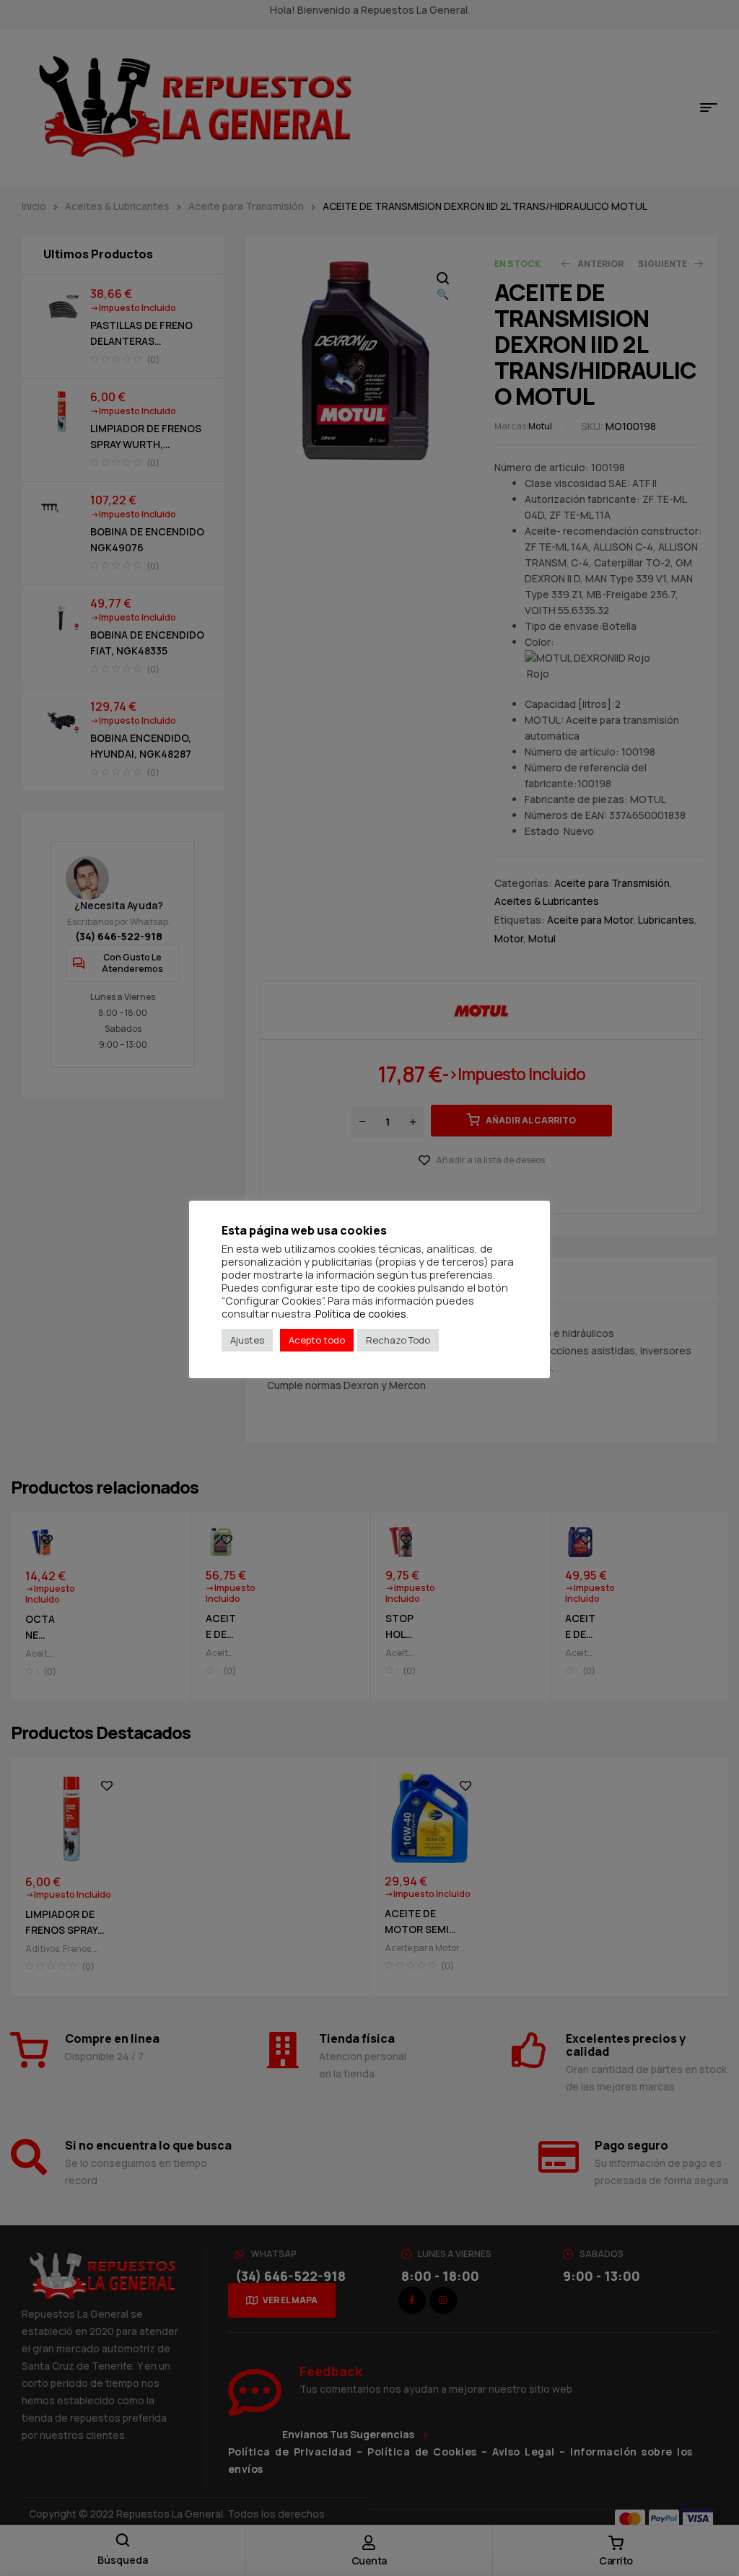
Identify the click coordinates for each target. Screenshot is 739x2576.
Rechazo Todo (398, 1340)
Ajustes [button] (247, 1340)
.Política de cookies (360, 1313)
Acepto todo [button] (317, 1340)
